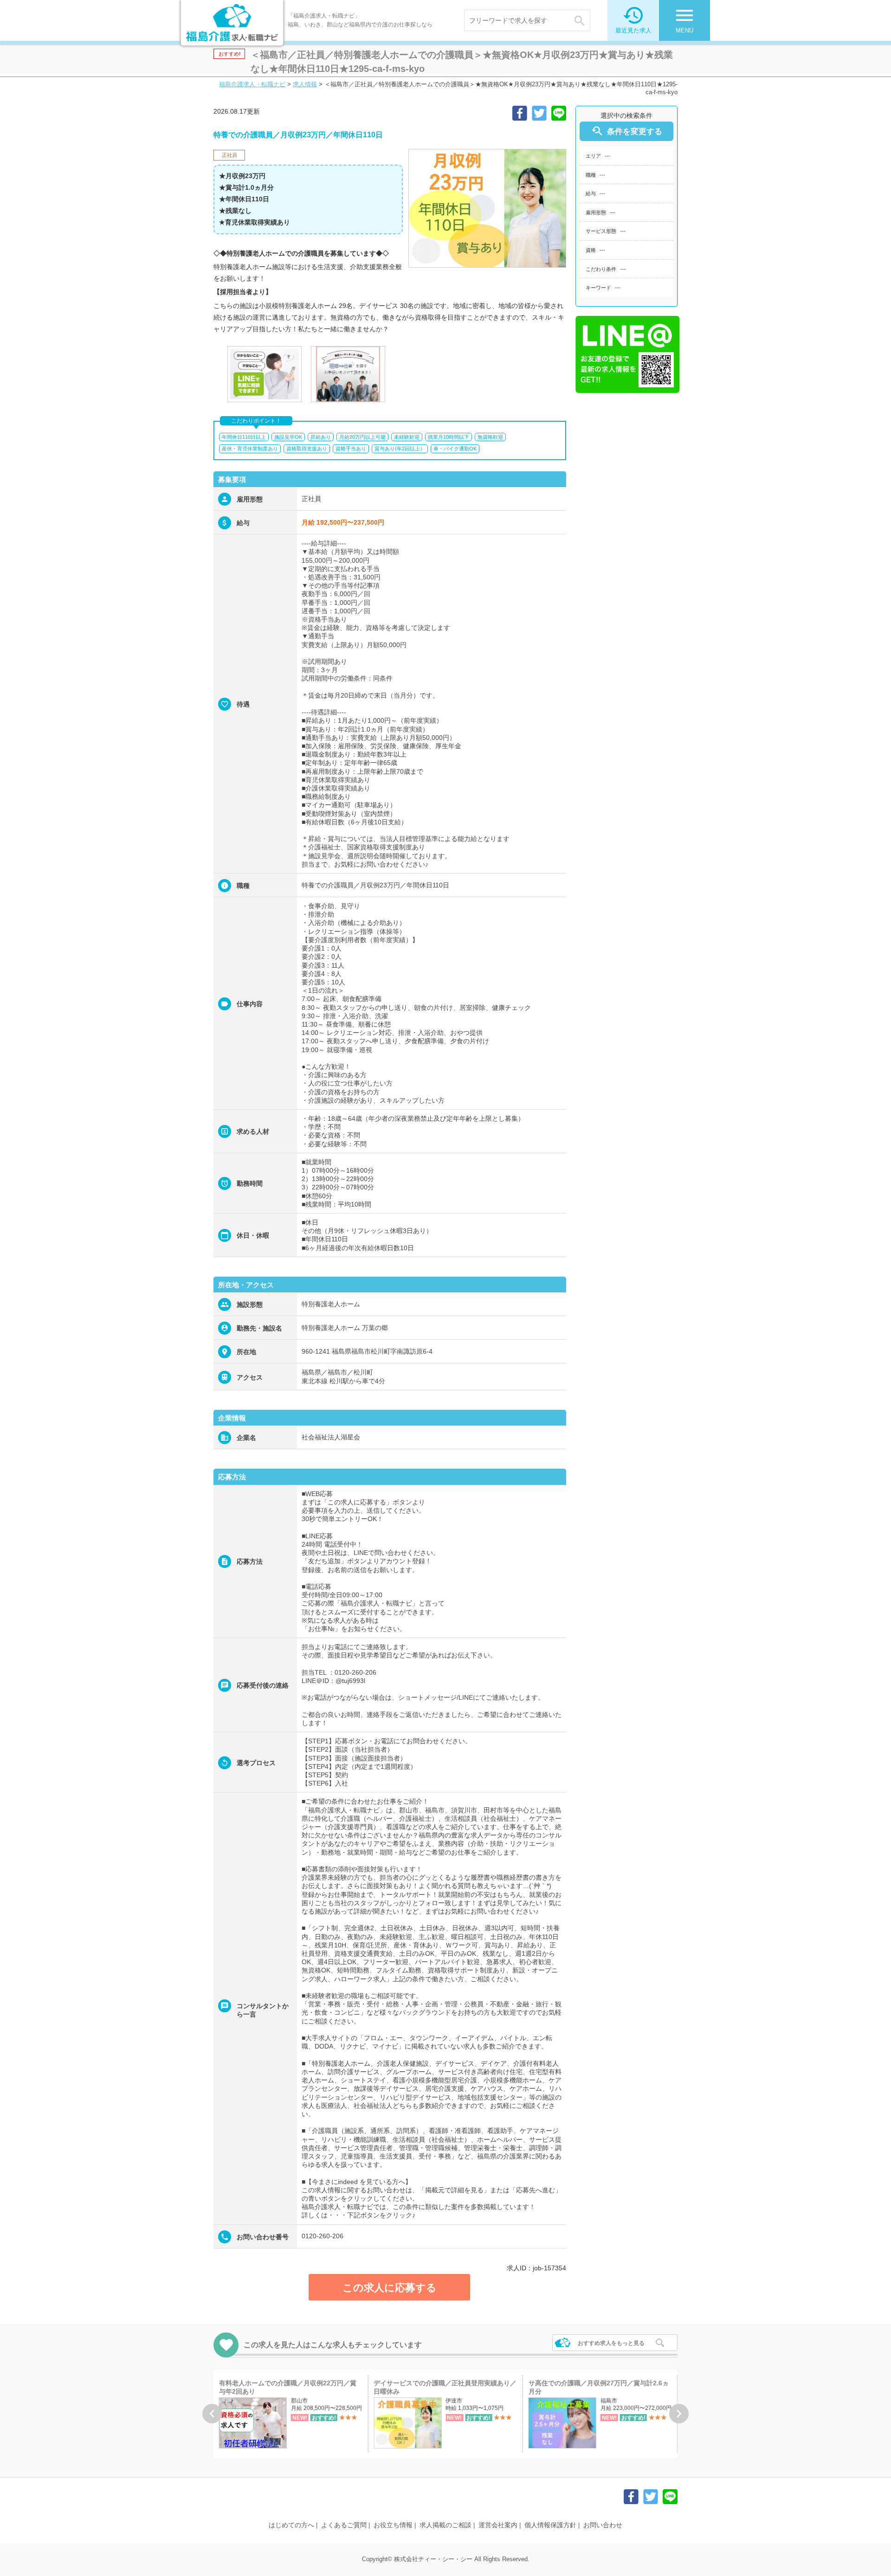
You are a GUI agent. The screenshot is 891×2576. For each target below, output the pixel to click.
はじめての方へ (291, 2525)
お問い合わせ (603, 2525)
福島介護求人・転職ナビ (252, 84)
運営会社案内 (498, 2525)
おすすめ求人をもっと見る (611, 2343)
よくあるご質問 (344, 2525)
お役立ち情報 (393, 2525)
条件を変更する (626, 131)
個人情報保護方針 (550, 2525)
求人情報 (305, 84)
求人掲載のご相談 (445, 2525)
